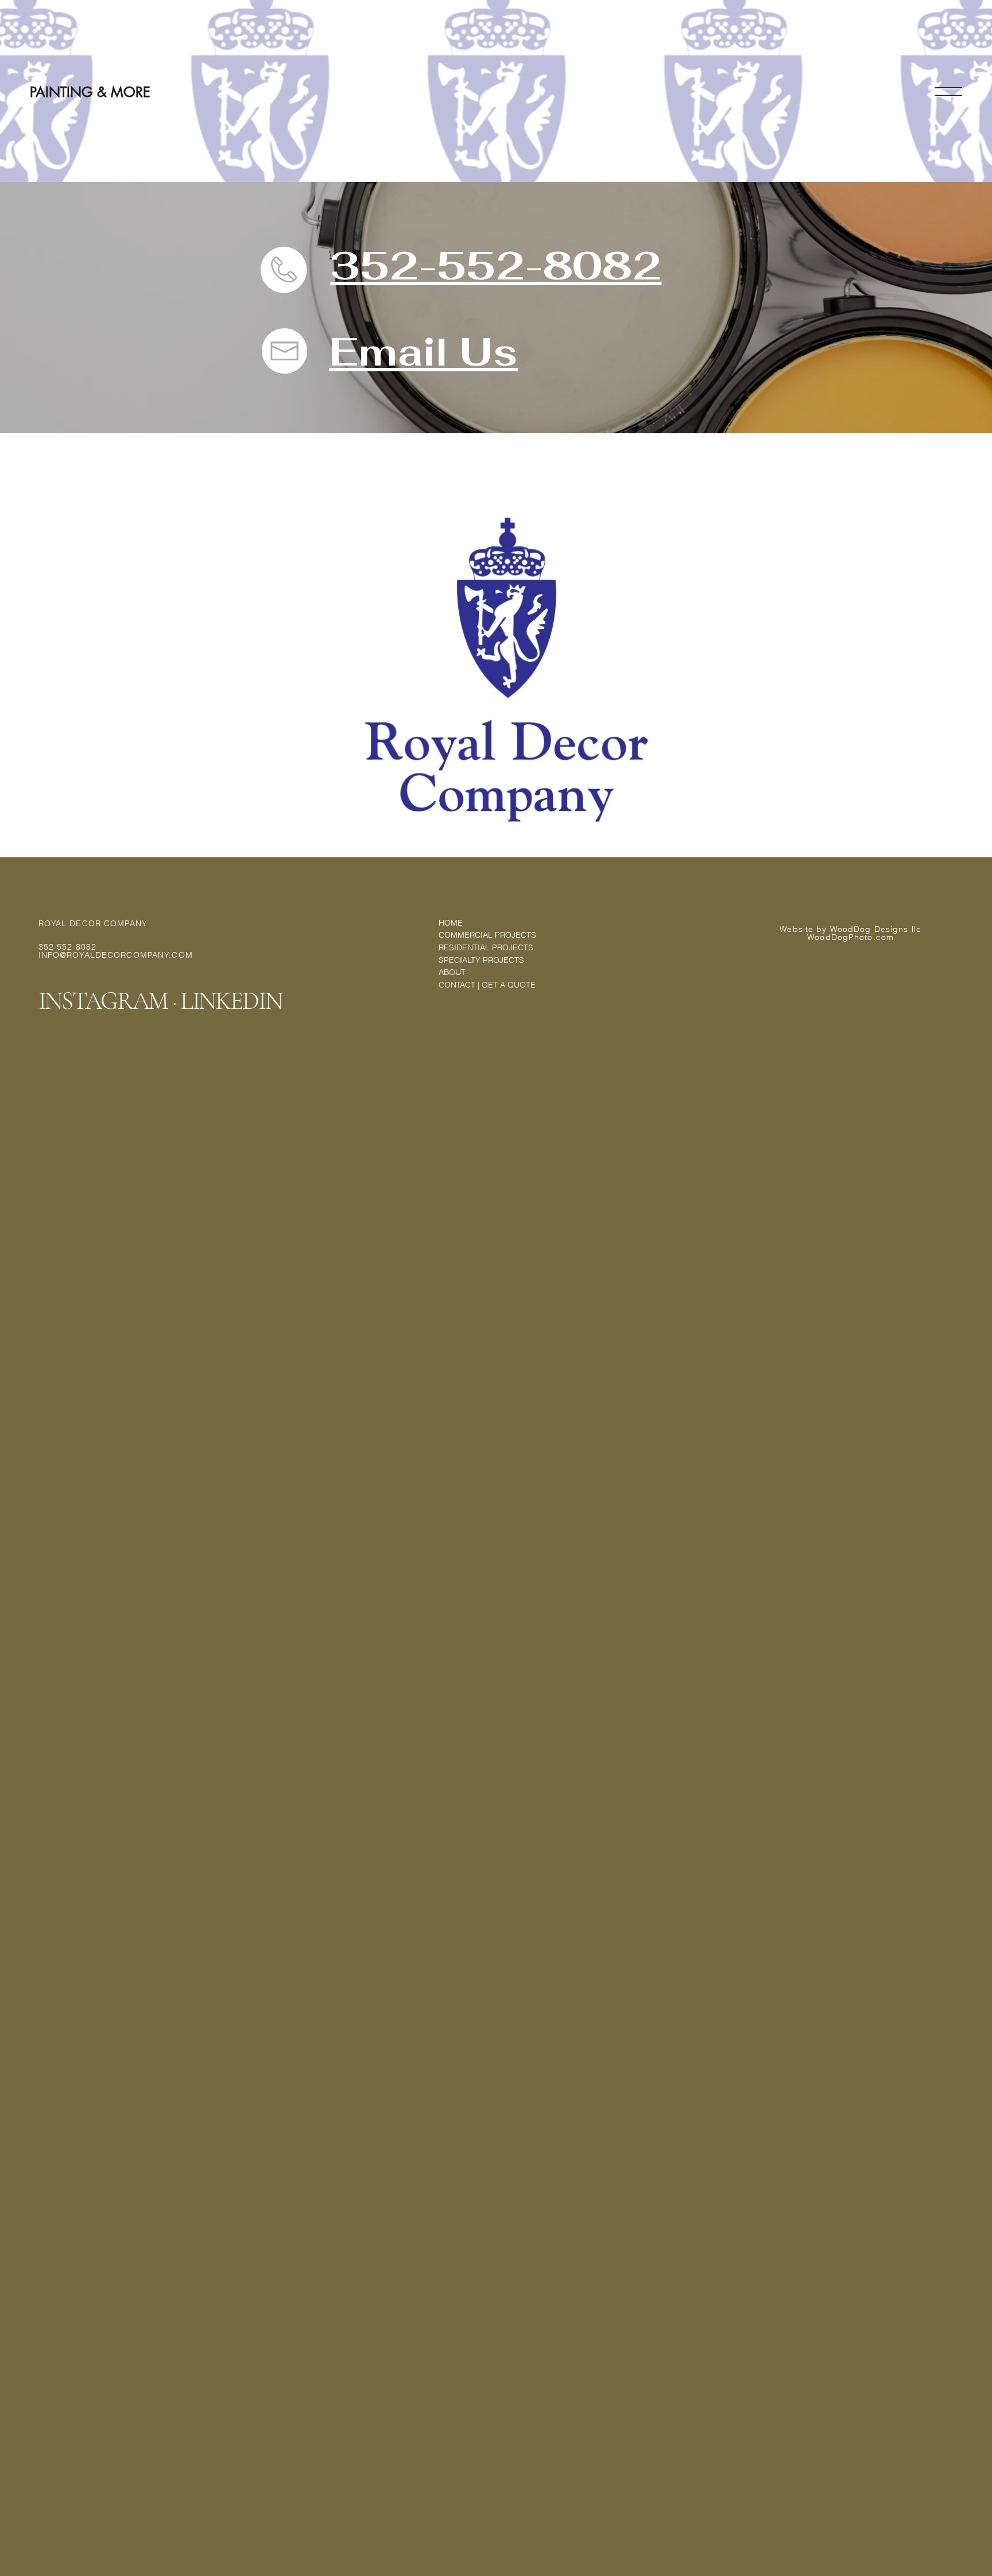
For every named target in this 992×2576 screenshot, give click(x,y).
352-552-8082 (496, 265)
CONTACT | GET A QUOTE (487, 985)
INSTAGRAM (103, 1001)
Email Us (423, 351)
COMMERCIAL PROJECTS (487, 935)
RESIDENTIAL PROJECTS (486, 947)
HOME (451, 923)
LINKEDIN (231, 1001)
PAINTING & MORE (90, 92)
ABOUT (452, 972)
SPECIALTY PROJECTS (481, 960)
